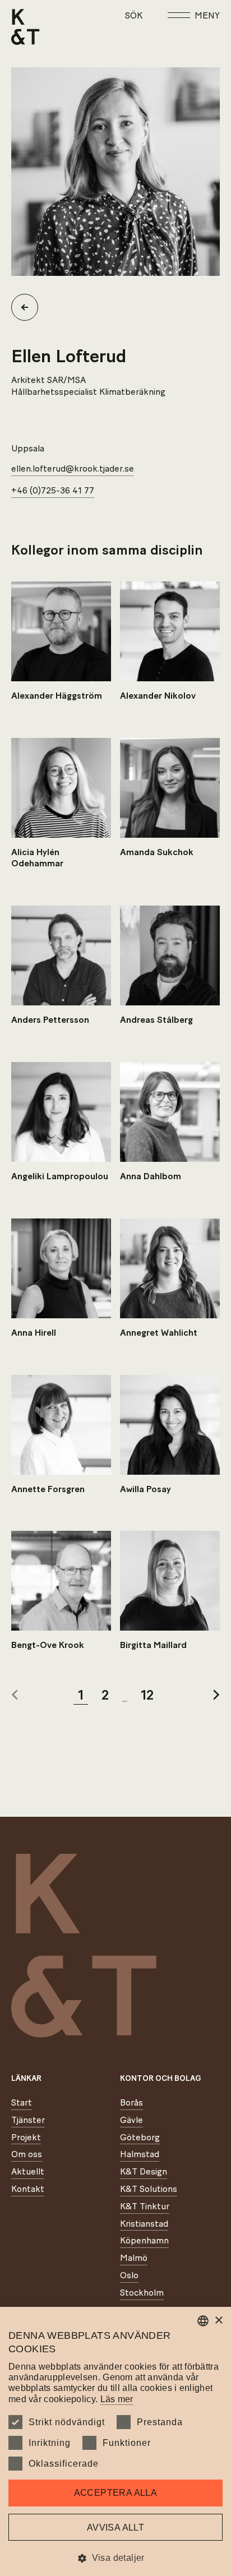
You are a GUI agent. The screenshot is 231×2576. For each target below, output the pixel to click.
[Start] (26, 27)
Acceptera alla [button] (116, 2493)
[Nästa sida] (216, 1696)
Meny (207, 16)
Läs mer (117, 2399)
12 (147, 1696)
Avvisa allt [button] (115, 2527)
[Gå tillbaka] (29, 307)
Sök (134, 16)
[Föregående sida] (15, 1696)
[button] (115, 2558)
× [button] (218, 2321)
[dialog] (115, 2441)
